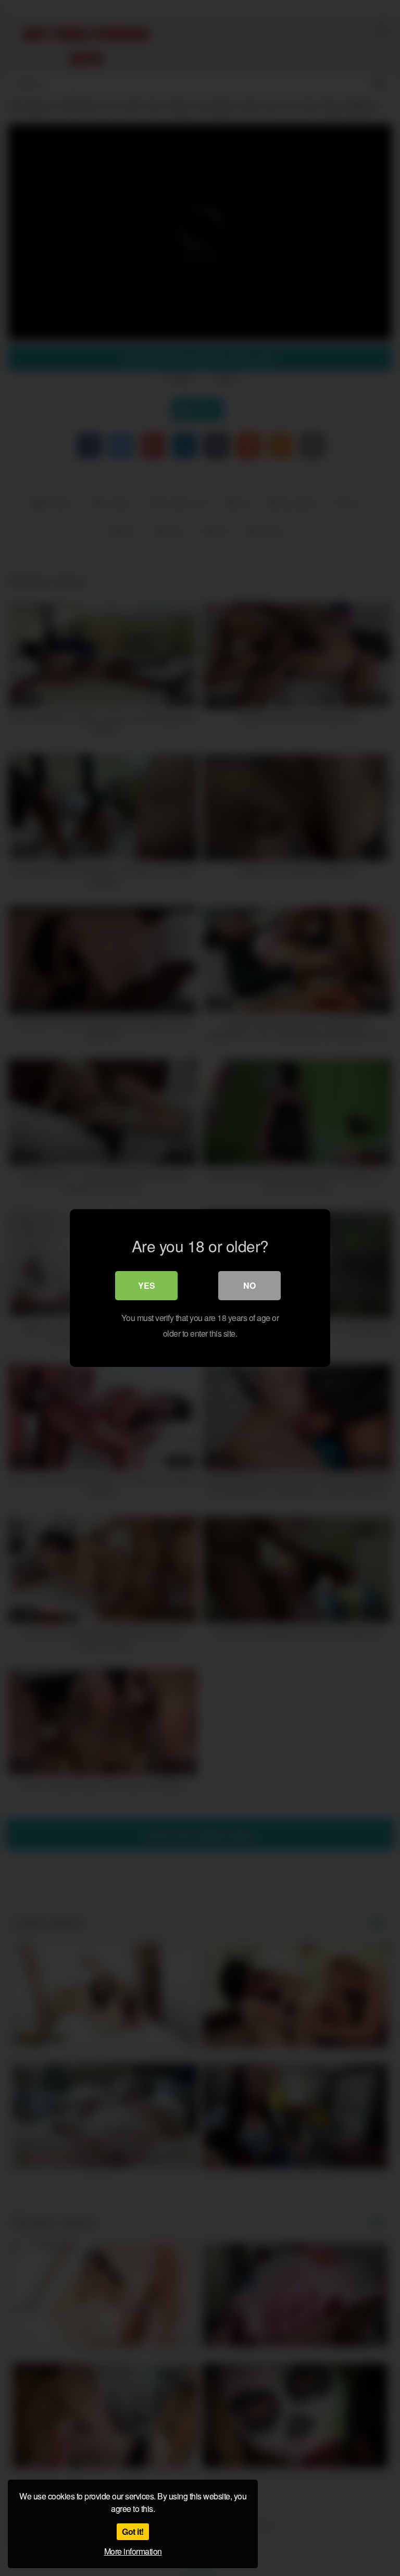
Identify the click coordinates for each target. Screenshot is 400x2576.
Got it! (133, 2531)
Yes (147, 1285)
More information (133, 2551)
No (249, 1285)
